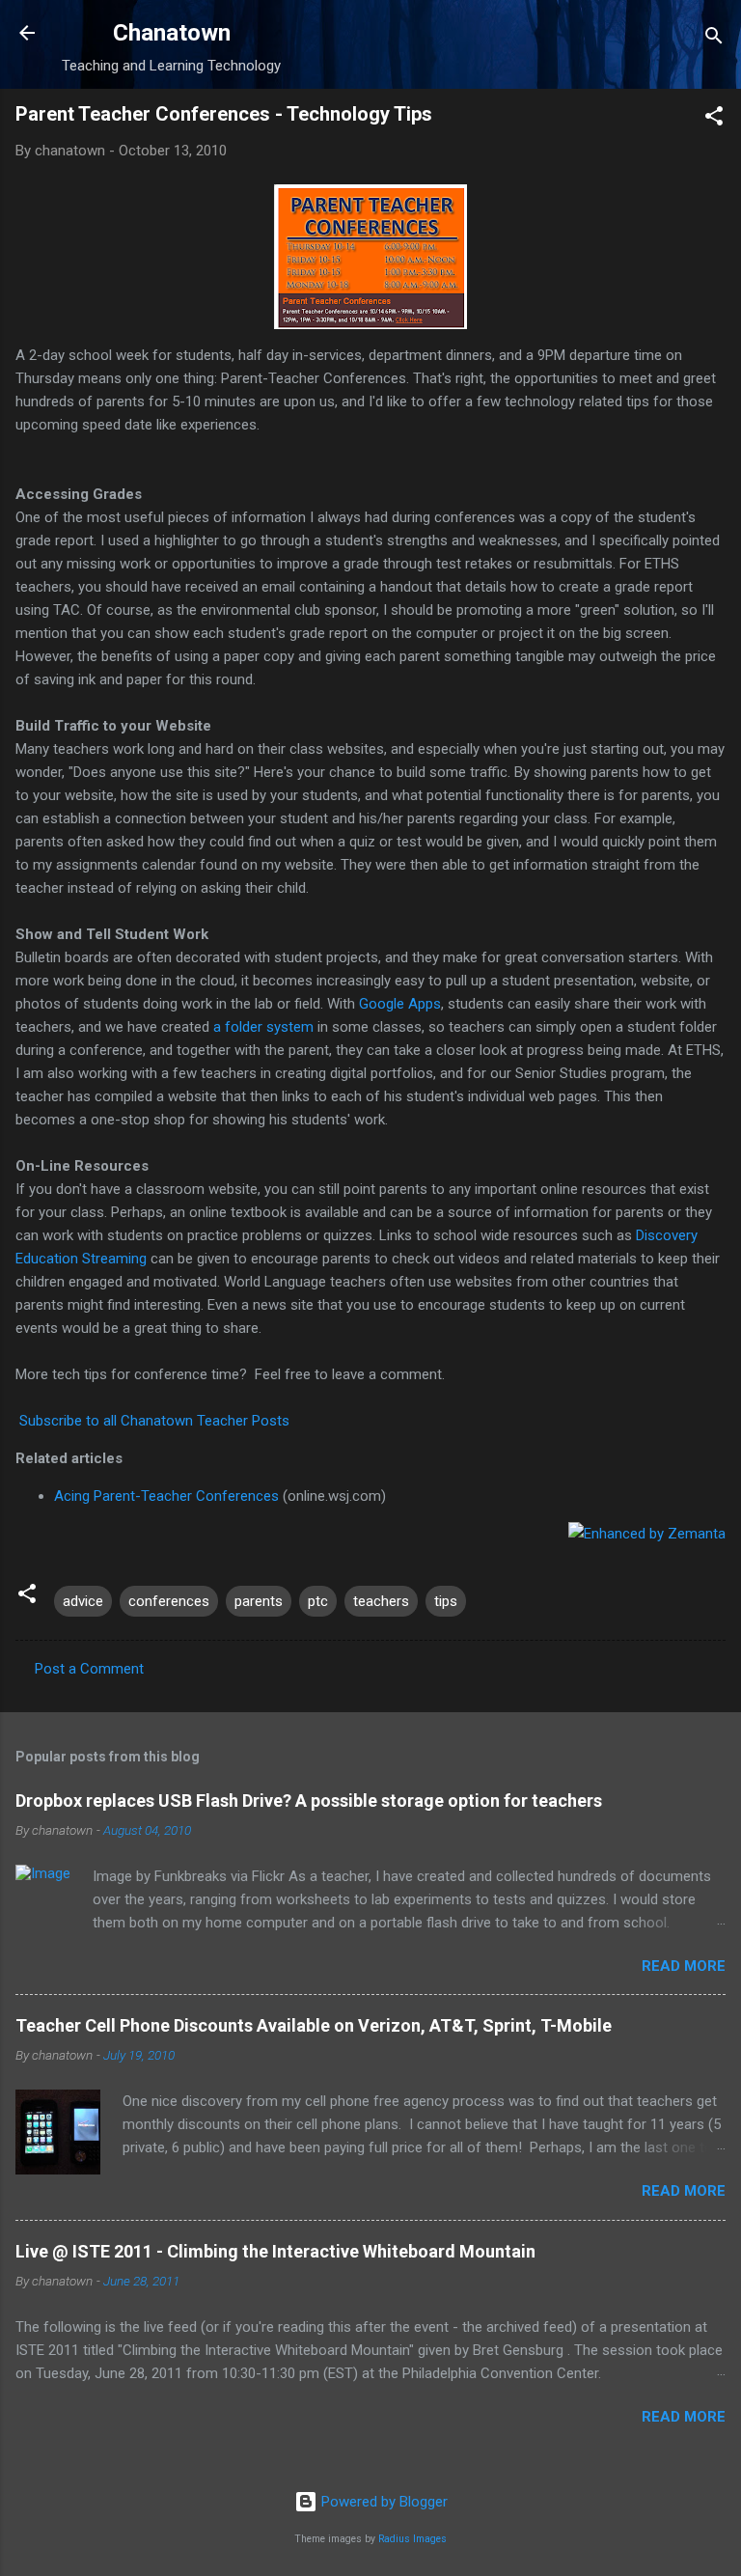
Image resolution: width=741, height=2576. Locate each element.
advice (83, 1601)
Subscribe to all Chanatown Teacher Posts (154, 1421)
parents (259, 1601)
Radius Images (412, 2539)
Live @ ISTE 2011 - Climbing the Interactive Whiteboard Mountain (275, 2251)
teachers (381, 1601)
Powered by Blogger (383, 2502)
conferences (169, 1601)
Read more (684, 1966)
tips (446, 1601)
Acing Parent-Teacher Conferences (166, 1496)
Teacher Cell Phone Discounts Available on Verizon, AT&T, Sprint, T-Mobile (314, 2025)
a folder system (263, 1027)
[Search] (714, 39)
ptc (318, 1601)
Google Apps (400, 1004)
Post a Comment (89, 1669)
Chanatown (172, 33)
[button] (714, 119)
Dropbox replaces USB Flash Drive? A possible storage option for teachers (309, 1800)
